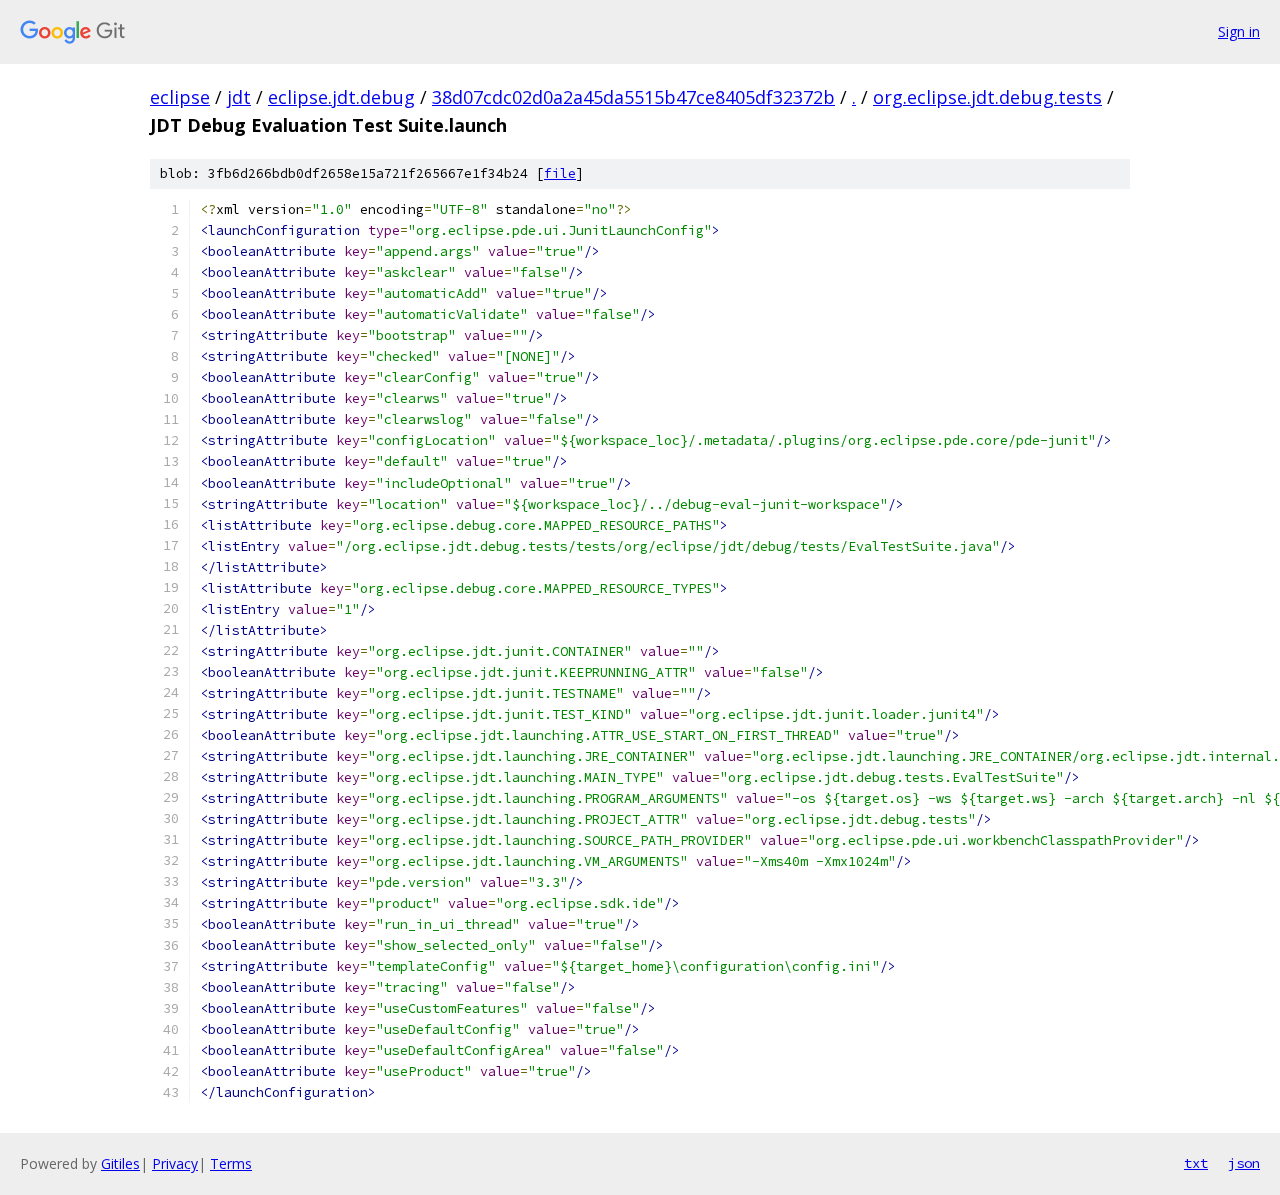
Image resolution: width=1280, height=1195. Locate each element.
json (1244, 1163)
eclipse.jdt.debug (341, 97)
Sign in (1239, 31)
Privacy (175, 1163)
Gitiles (120, 1163)
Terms (231, 1163)
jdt (239, 97)
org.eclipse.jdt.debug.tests (987, 97)
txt (1196, 1163)
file (560, 173)
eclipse (180, 97)
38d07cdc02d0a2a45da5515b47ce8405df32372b (633, 97)
